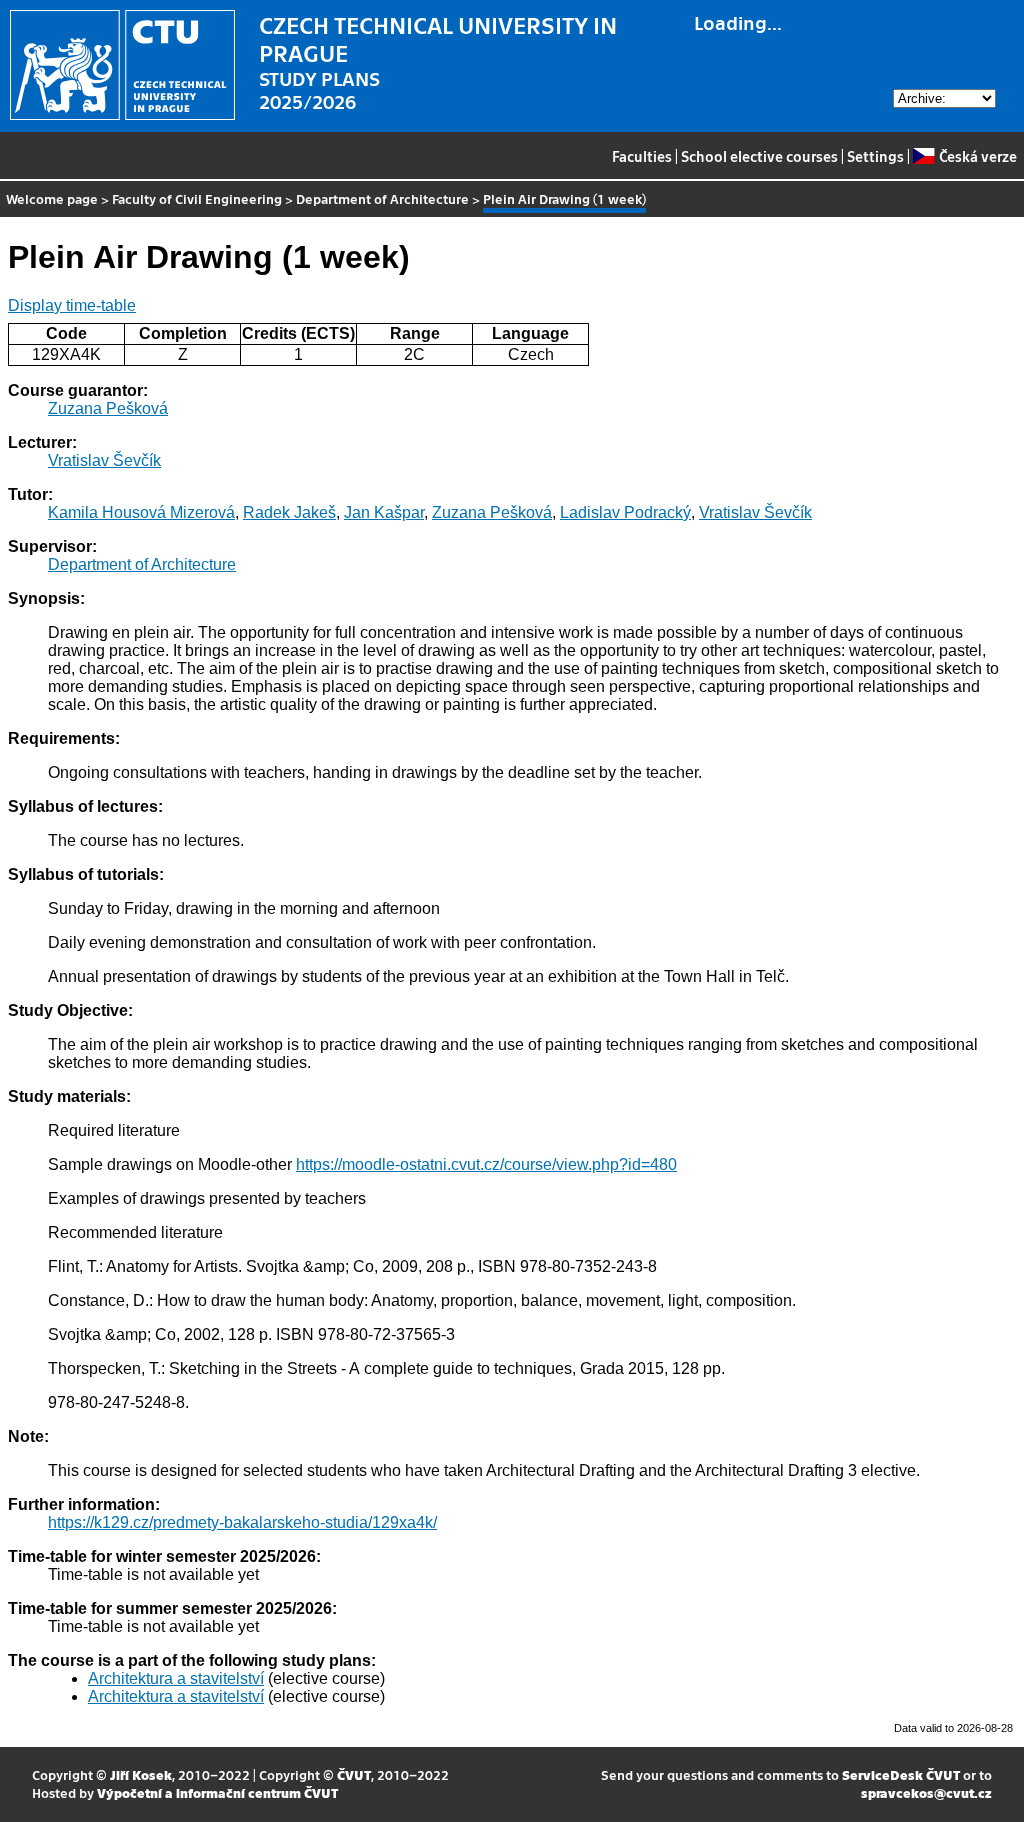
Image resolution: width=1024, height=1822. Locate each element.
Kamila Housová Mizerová (141, 512)
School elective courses (759, 156)
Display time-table (72, 305)
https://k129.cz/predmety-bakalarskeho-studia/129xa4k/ (242, 1522)
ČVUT (354, 1774)
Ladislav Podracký (625, 512)
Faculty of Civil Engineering (197, 198)
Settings (875, 156)
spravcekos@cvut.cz (926, 1792)
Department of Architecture (382, 198)
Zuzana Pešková (108, 408)
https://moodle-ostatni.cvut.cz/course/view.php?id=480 (486, 1164)
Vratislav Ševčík (104, 460)
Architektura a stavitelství (176, 1678)
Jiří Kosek (141, 1774)
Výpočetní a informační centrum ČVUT (217, 1792)
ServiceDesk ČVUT (901, 1774)
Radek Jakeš (289, 512)
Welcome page (52, 198)
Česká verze (977, 156)
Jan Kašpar (384, 512)
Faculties (642, 156)
